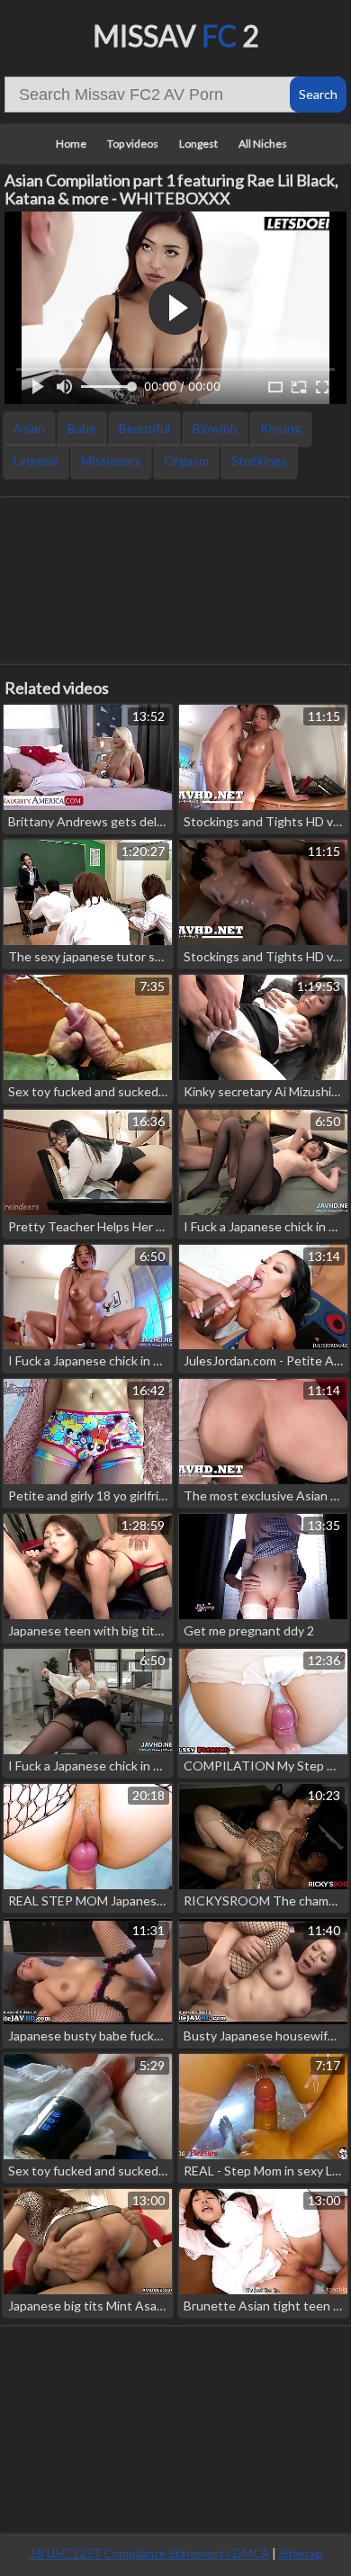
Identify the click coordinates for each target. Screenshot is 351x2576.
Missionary (111, 460)
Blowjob (215, 428)
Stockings (259, 460)
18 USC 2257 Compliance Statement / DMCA (149, 2553)
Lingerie (36, 460)
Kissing (281, 428)
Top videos (133, 144)
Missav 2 (176, 36)
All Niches (263, 144)
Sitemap (301, 2553)
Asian (29, 428)
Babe (82, 428)
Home (71, 144)
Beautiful (144, 428)
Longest (198, 144)
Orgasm (186, 460)
